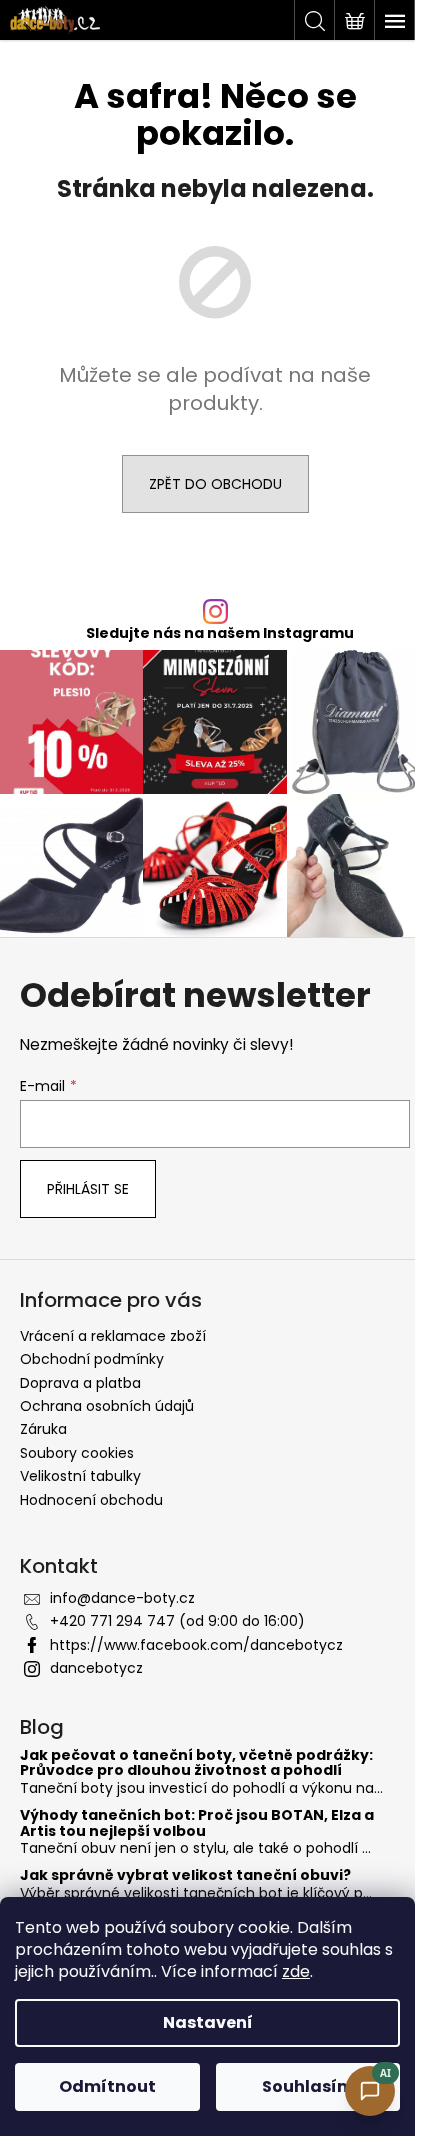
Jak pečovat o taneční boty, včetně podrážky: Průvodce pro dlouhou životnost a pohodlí (196, 1763)
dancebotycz (96, 1668)
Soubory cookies (77, 1453)
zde (296, 1971)
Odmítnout (107, 2086)
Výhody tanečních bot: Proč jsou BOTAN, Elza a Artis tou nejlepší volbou (197, 1823)
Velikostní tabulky (80, 1476)
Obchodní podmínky (92, 1359)
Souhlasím (308, 2086)
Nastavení (208, 2022)
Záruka (43, 1429)
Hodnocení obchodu (91, 1500)
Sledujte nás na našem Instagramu (220, 633)
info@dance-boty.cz (122, 1598)
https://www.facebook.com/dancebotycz (196, 1645)
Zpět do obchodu (215, 484)
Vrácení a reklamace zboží (113, 1336)
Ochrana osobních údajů (107, 1406)
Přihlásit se (88, 1189)
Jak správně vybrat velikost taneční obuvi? (185, 1875)
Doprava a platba (80, 1383)
